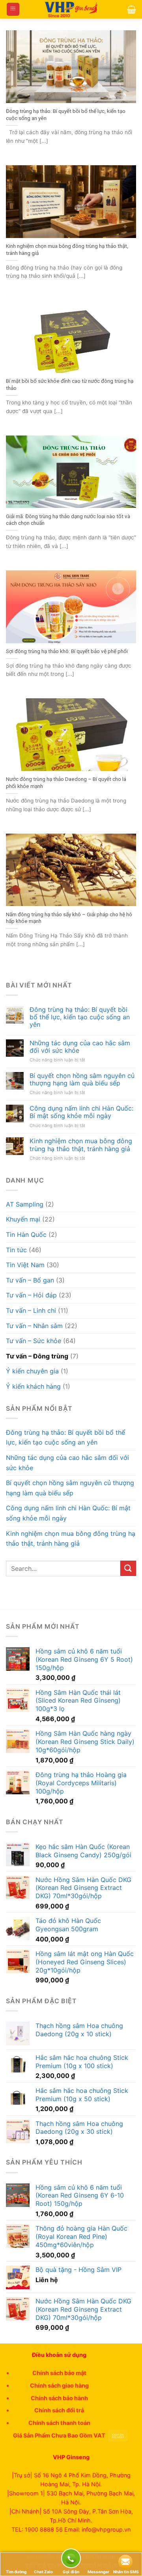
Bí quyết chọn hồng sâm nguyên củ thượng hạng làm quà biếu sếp (82, 1079)
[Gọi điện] (71, 2560)
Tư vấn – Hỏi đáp (31, 1295)
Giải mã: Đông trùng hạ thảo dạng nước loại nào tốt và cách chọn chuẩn (68, 520)
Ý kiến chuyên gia (32, 1371)
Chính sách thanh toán (59, 2423)
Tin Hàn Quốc (26, 1234)
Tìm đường (16, 2572)
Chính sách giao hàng (59, 2385)
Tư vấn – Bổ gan (30, 1280)
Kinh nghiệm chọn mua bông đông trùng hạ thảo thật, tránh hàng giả (67, 249)
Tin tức (16, 1250)
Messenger (98, 2572)
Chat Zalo (43, 2572)
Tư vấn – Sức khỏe (34, 1341)
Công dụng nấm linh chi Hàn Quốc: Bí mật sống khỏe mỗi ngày (81, 1112)
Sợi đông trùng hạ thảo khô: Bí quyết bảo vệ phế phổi (67, 651)
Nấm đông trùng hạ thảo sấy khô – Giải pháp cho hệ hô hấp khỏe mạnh (69, 918)
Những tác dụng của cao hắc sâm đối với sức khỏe (80, 1047)
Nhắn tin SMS (126, 2572)
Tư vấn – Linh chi (31, 1310)
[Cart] (132, 9)
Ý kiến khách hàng (33, 1386)
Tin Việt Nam (25, 1265)
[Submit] (128, 1568)
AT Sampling (25, 1204)
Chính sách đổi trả (59, 2410)
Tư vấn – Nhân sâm (34, 1326)
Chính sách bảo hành (59, 2398)
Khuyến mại (23, 1219)
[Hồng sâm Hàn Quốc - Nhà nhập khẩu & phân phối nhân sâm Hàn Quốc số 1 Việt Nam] (71, 9)
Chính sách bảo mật (59, 2373)
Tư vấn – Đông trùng (37, 1356)
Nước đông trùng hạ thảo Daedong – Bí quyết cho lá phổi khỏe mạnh (66, 782)
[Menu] (13, 9)
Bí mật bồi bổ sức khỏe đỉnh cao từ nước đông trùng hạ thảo (70, 384)
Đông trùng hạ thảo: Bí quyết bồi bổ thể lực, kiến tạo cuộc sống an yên (66, 114)
